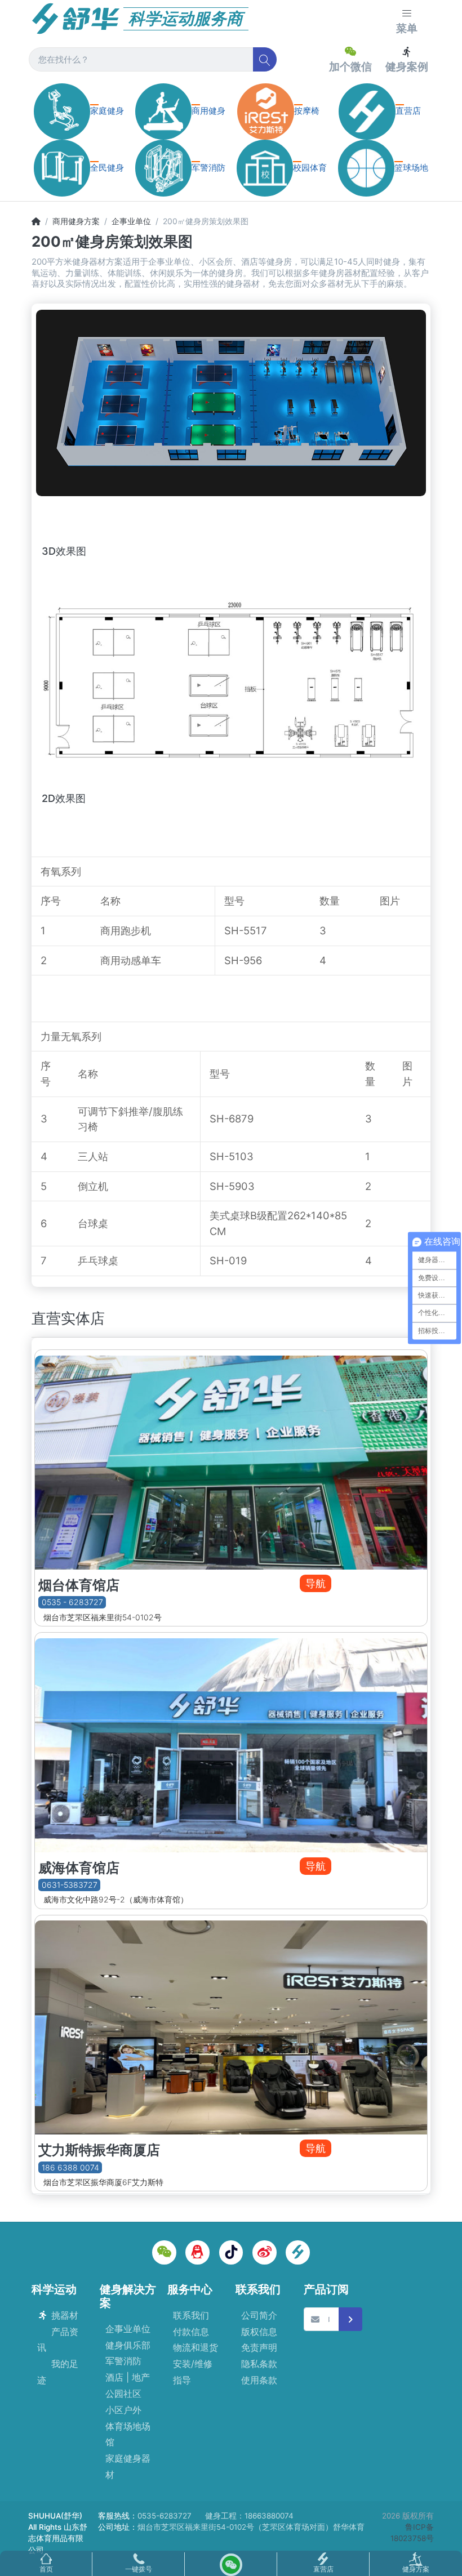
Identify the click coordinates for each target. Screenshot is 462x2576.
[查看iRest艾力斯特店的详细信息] (231, 2025)
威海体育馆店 (79, 1868)
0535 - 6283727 (72, 1603)
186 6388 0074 (70, 2167)
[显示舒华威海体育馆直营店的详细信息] (231, 1742)
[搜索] (265, 59)
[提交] (351, 2319)
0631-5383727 (70, 1885)
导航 (316, 1583)
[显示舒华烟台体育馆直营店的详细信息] (231, 1460)
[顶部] (36, 221)
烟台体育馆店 (79, 1585)
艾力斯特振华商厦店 (99, 2150)
